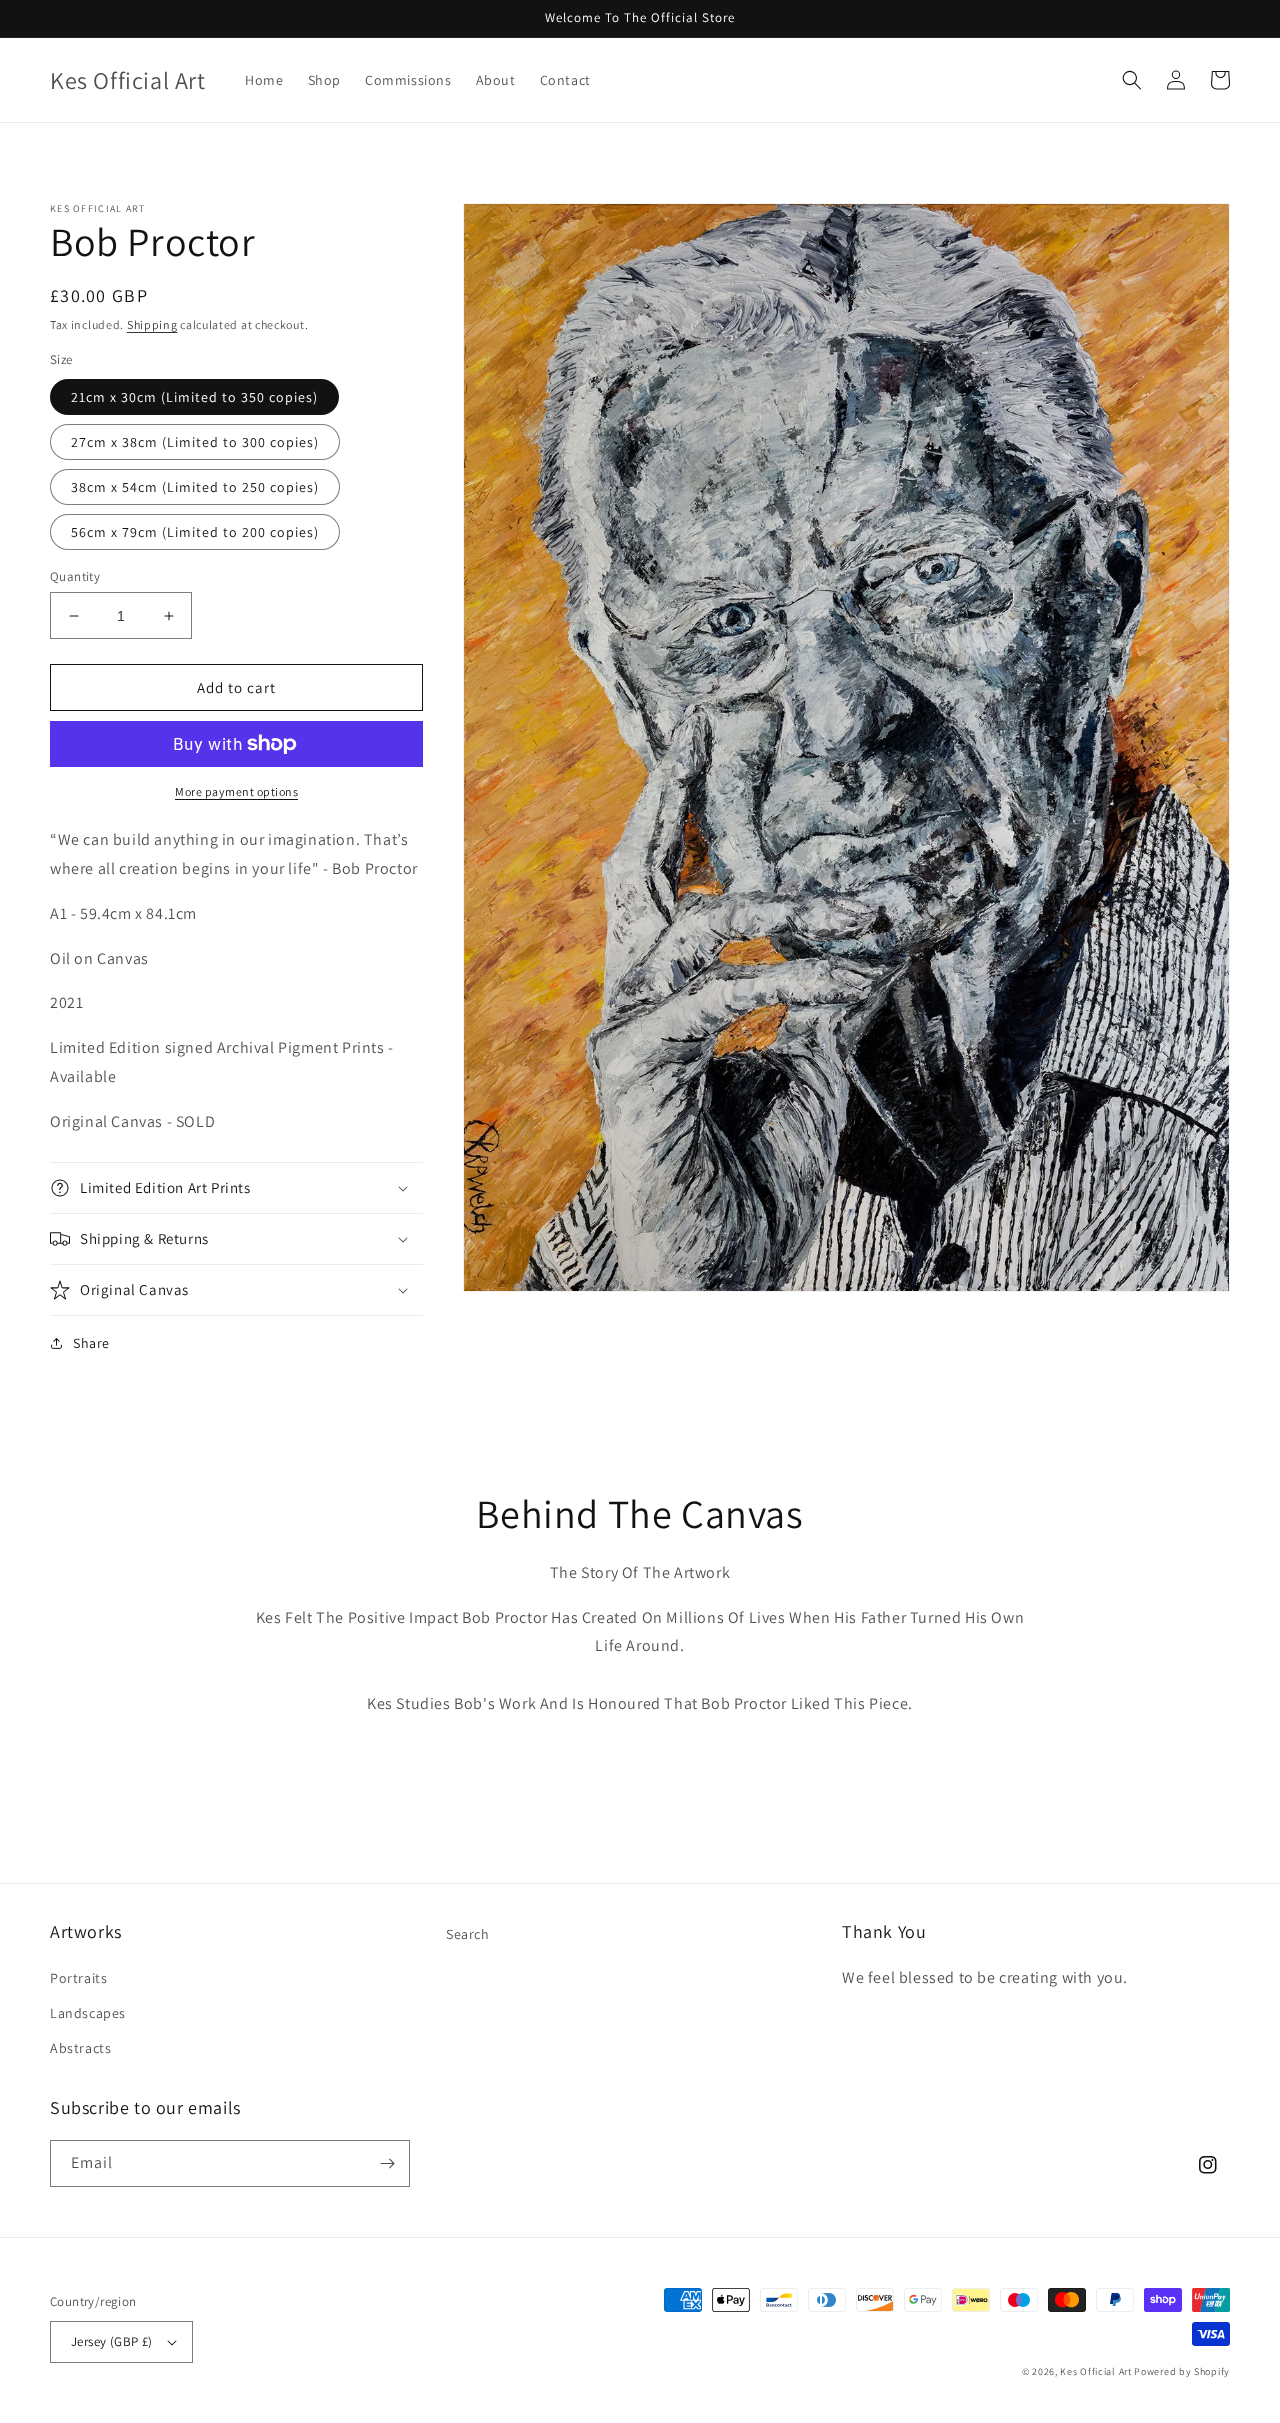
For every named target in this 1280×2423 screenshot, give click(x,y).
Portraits (78, 1978)
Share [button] (91, 1343)
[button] (1132, 80)
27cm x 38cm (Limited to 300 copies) (195, 442)
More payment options (236, 791)
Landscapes (88, 2013)
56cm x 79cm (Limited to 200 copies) (195, 532)
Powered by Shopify (1182, 2371)
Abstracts (80, 2048)
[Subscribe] (387, 2163)
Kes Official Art (1095, 2371)
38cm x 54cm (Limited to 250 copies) (195, 487)
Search (468, 1934)
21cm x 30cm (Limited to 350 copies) (194, 397)
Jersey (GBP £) (112, 2341)
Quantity (75, 576)
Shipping (152, 324)
